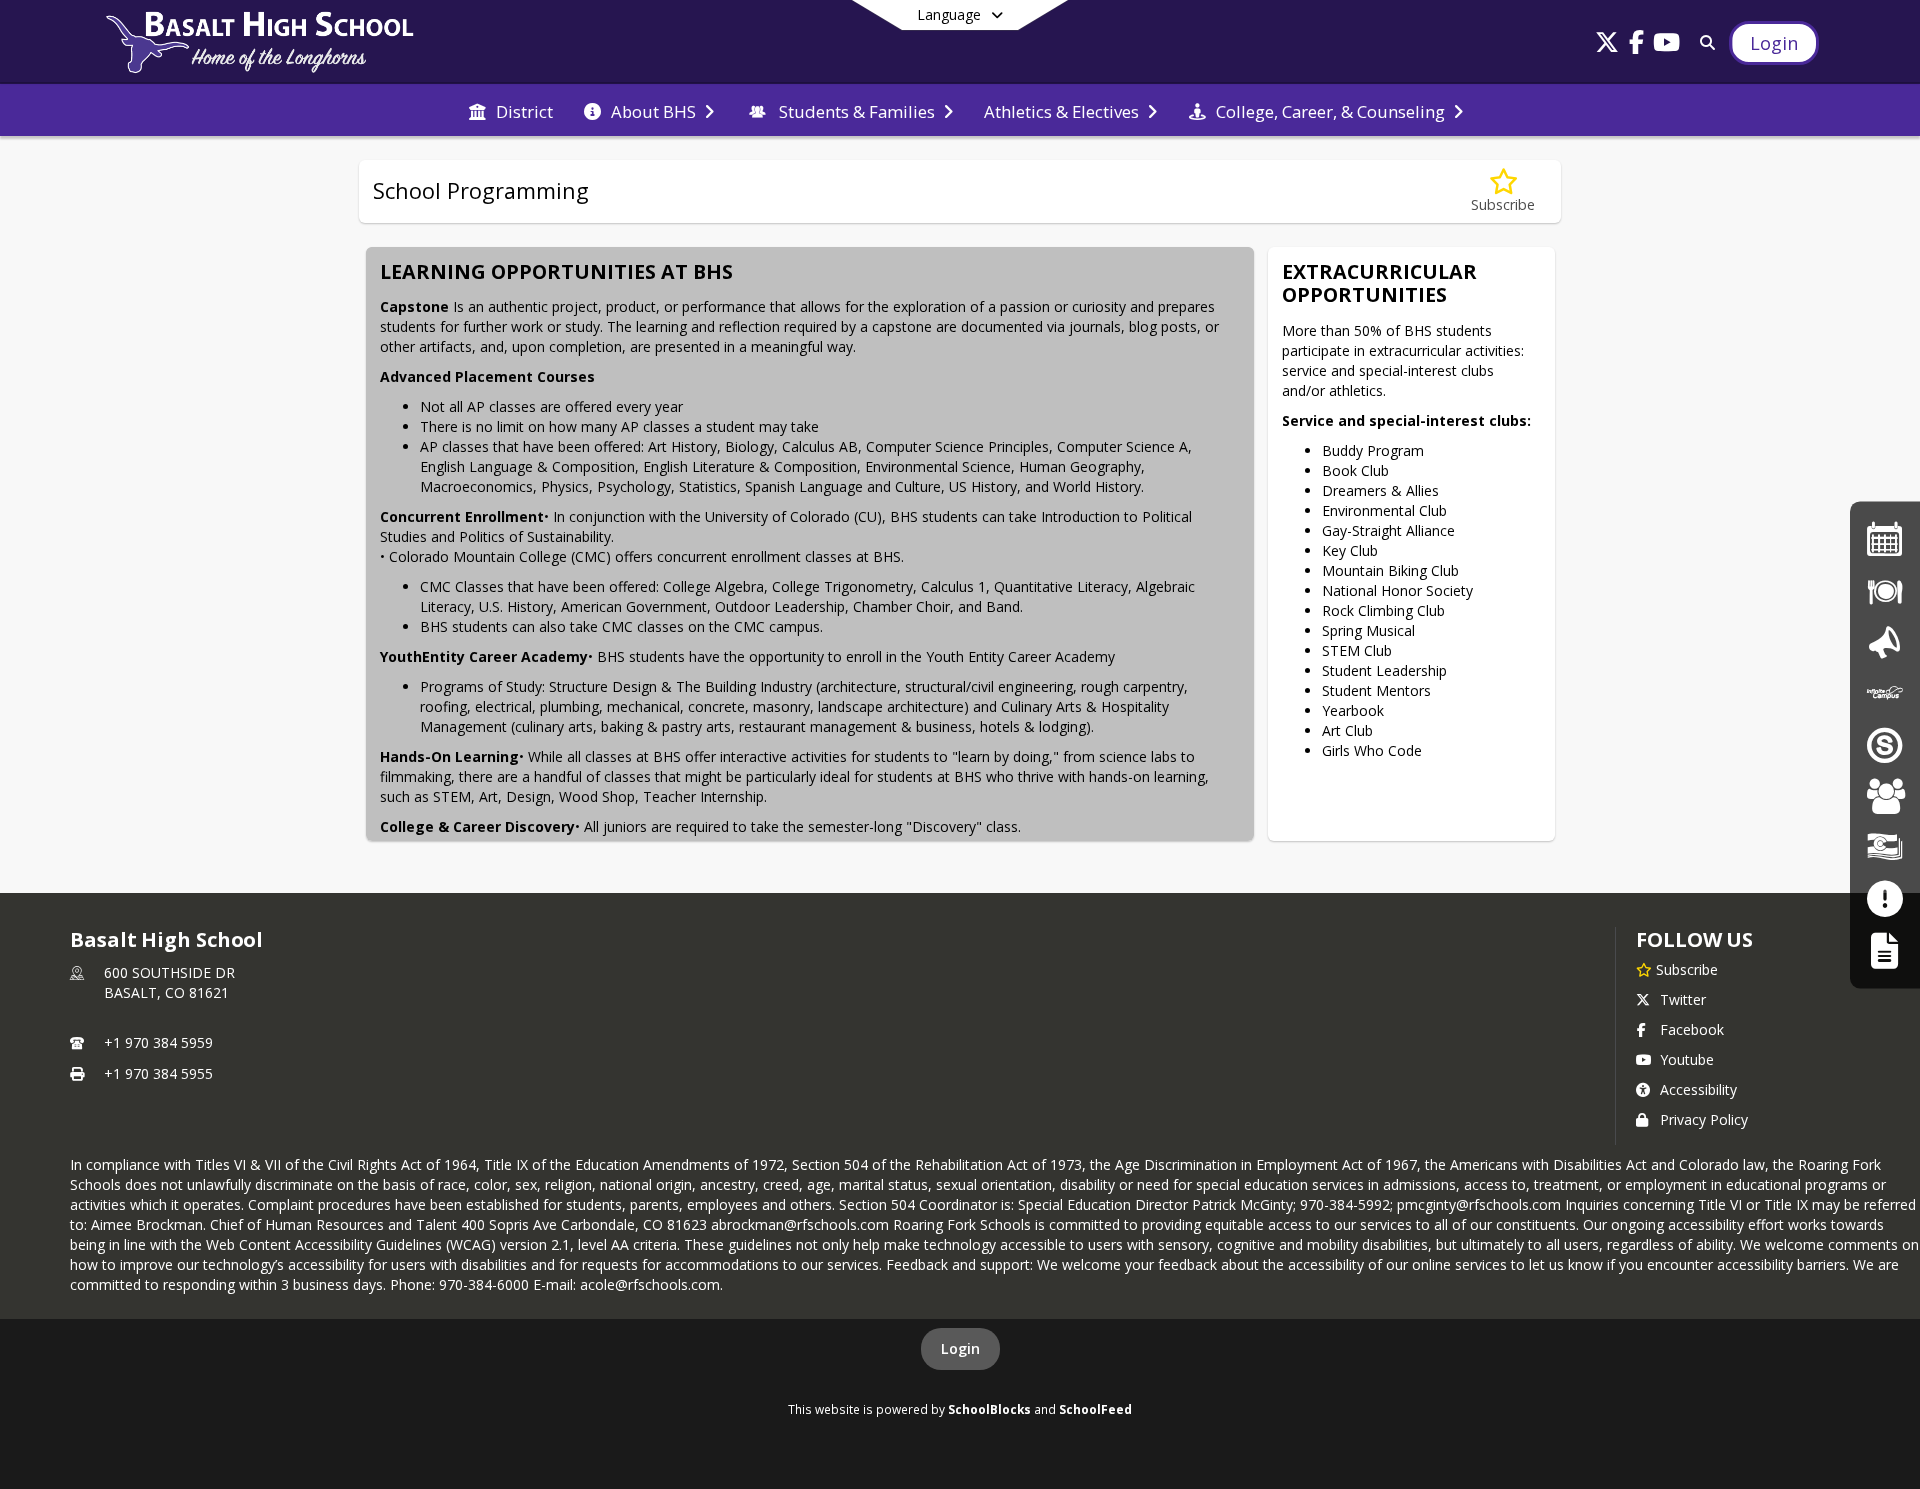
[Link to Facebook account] (1637, 45)
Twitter (1683, 999)
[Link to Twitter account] (1607, 45)
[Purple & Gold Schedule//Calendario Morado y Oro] (1885, 538)
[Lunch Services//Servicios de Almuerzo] (1885, 590)
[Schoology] (1885, 744)
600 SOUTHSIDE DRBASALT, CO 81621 (169, 982)
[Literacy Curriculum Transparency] (1885, 847)
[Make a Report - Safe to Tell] (1884, 898)
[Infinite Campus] (1885, 692)
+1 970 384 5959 (158, 1042)
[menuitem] (511, 110)
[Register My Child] (1884, 949)
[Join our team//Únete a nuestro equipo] (1885, 795)
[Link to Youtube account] (1667, 45)
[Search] (1703, 42)
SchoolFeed (1095, 1409)
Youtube (1687, 1059)
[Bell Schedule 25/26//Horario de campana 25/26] (1885, 641)
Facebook (1692, 1029)
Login (960, 1348)
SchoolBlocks (989, 1409)
